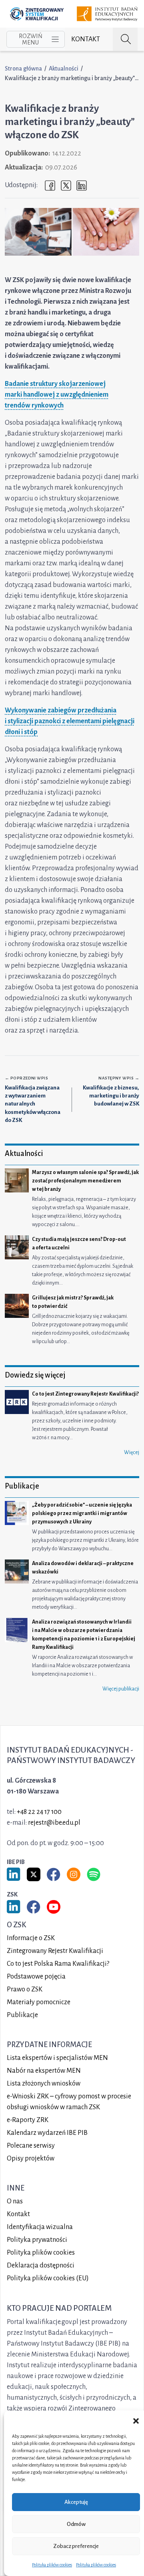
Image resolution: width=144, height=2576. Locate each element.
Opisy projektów (31, 2158)
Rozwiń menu (31, 39)
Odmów (76, 2524)
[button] (136, 2421)
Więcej (132, 1452)
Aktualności (64, 69)
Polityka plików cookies (52, 2565)
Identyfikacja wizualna (40, 2227)
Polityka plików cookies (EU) (48, 2278)
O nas (15, 2201)
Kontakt (86, 39)
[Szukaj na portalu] (125, 39)
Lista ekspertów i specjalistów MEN (57, 2058)
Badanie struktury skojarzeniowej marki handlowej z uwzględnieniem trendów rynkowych (57, 395)
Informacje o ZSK (31, 1938)
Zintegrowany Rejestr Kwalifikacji (55, 1951)
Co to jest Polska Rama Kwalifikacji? (58, 1964)
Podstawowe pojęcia (36, 1977)
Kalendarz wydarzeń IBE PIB (47, 2133)
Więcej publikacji (121, 1689)
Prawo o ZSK (25, 1989)
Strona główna (23, 69)
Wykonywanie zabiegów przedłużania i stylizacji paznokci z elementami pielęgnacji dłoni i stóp (70, 721)
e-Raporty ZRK (28, 2120)
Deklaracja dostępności (41, 2265)
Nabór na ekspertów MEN (44, 2071)
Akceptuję (76, 2502)
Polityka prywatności (37, 2240)
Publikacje (22, 2015)
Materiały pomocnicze (39, 2002)
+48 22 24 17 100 (39, 1812)
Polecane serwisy (31, 2146)
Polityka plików (41, 2253)
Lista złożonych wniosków (44, 2084)
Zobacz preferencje (76, 2546)
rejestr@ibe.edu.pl (54, 1823)
